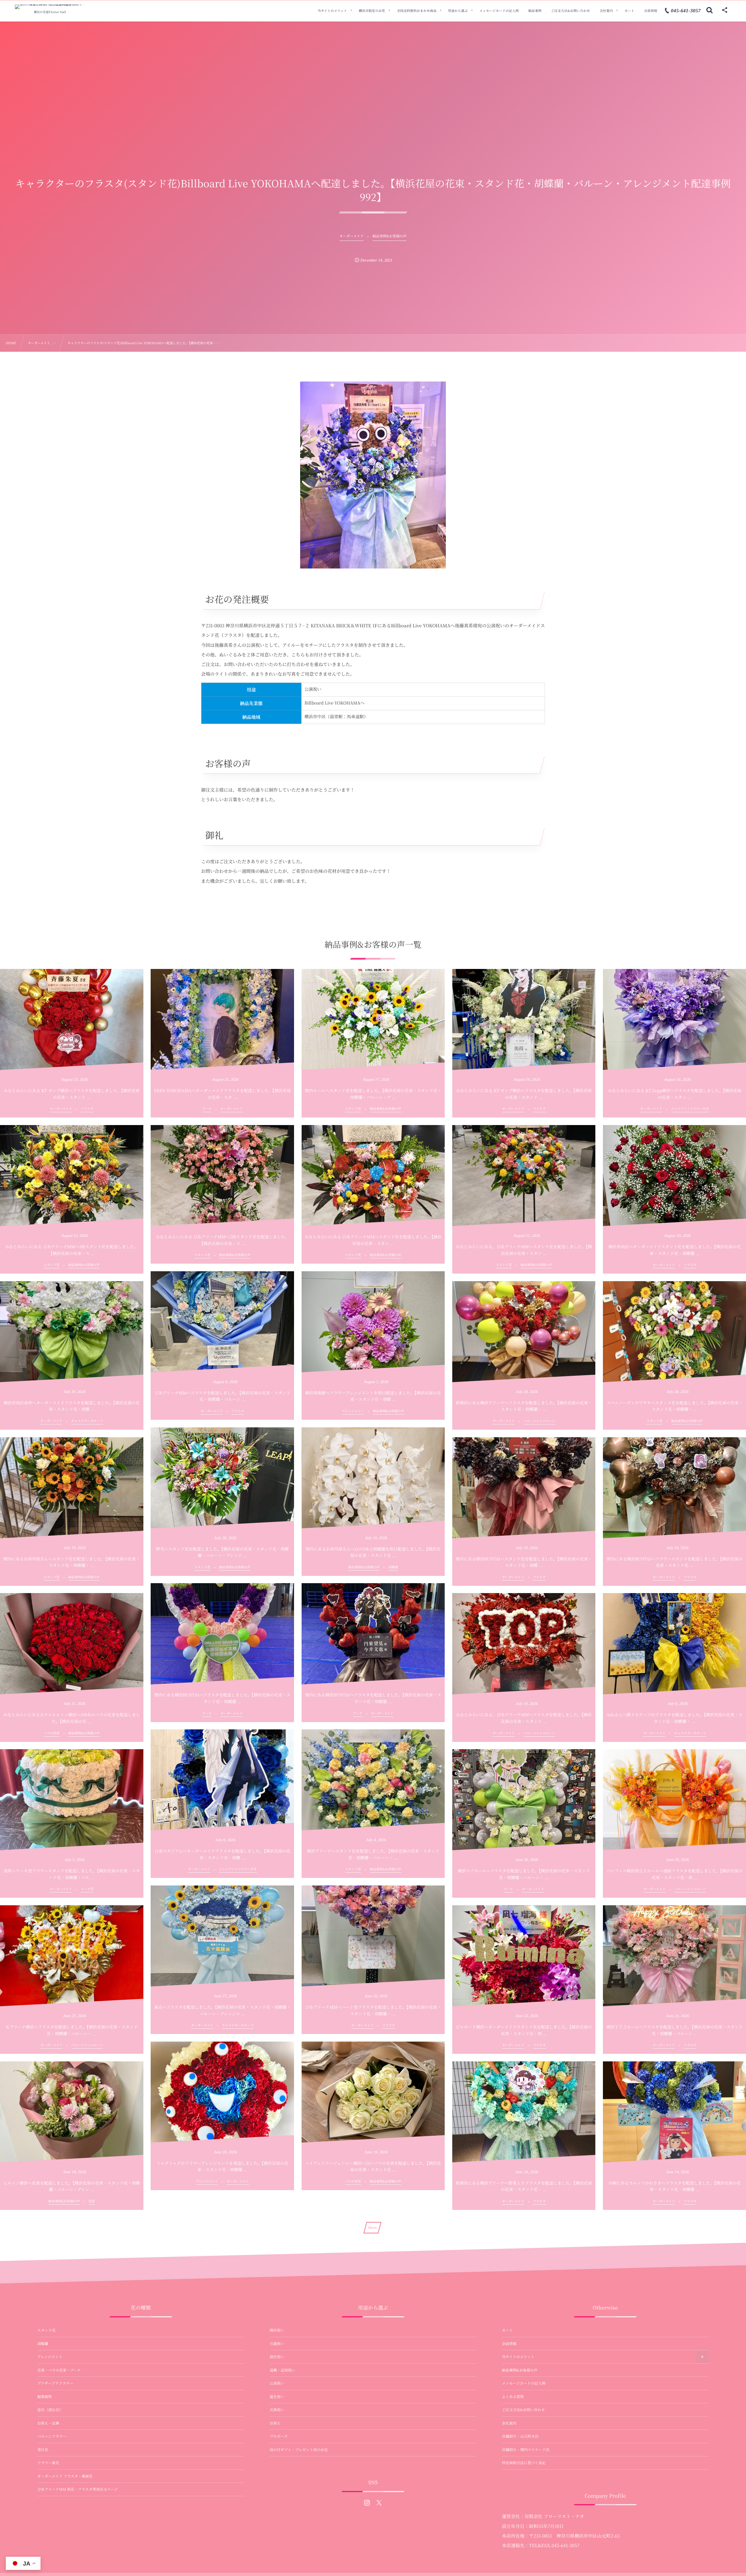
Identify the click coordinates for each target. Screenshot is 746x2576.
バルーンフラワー (52, 2436)
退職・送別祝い (282, 2370)
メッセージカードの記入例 (524, 2383)
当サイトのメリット (518, 2357)
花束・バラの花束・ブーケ (59, 2370)
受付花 (43, 2450)
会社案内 (509, 2423)
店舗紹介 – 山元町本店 (520, 2436)
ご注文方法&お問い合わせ (523, 2410)
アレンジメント (50, 2357)
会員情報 (509, 2344)
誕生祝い (277, 2397)
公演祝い (277, 2383)
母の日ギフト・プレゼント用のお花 (299, 2450)
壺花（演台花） (50, 2410)
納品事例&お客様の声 (520, 2370)
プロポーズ (279, 2436)
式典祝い (277, 2410)
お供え (275, 2423)
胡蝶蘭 (43, 2344)
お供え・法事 (48, 2423)
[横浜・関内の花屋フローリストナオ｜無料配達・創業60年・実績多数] (50, 7)
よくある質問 (513, 2397)
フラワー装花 (48, 2463)
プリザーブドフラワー (55, 2383)
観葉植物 (45, 2397)
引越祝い (277, 2344)
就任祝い (277, 2357)
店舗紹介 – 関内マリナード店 (526, 2450)
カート (507, 2330)
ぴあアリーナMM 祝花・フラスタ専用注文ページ (78, 2489)
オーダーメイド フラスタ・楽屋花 (65, 2476)
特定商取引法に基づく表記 (524, 2463)
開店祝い (277, 2330)
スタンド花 (46, 2330)
